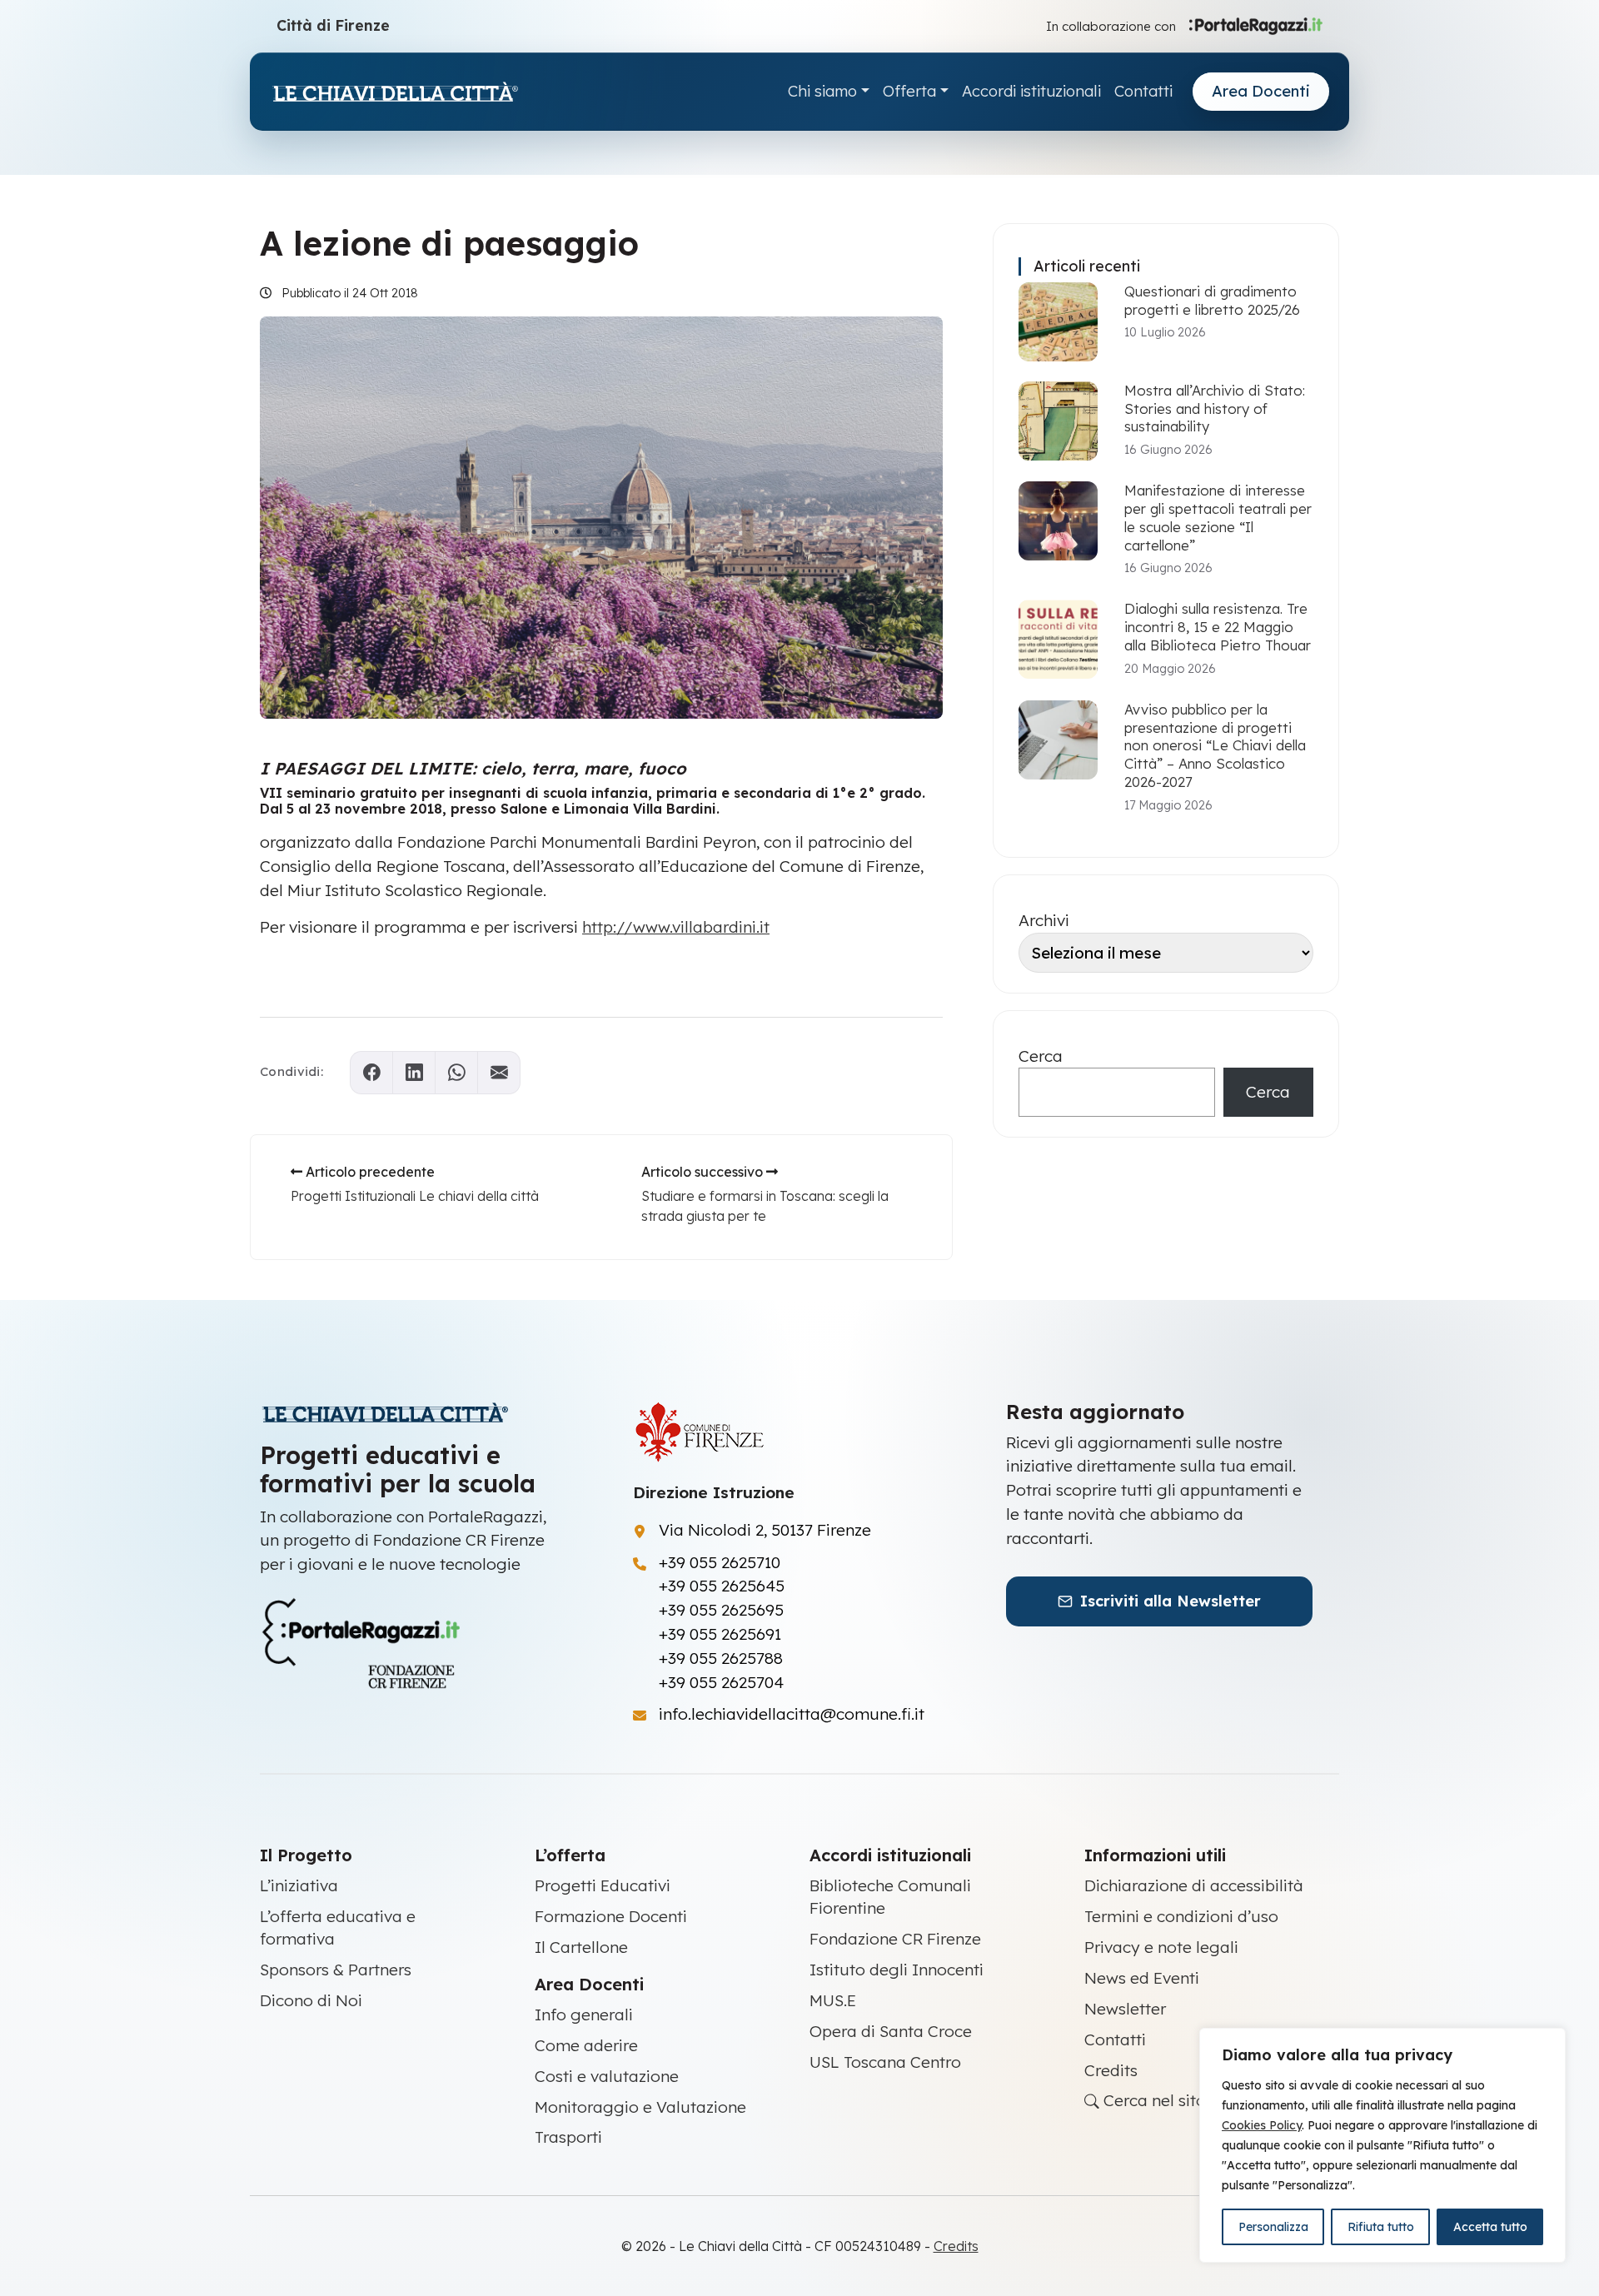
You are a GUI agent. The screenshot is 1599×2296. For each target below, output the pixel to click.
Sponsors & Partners (336, 1970)
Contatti (1143, 91)
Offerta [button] (909, 91)
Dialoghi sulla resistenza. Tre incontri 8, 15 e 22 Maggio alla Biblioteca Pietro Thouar (1218, 627)
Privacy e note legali (1161, 1947)
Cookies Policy (1262, 2125)
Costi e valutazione (607, 2076)
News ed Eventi (1142, 1978)
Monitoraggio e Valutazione (640, 2107)
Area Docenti (1261, 91)
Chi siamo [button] (822, 91)
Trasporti (568, 2137)
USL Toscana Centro (885, 2062)
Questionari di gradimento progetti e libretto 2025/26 (1212, 300)
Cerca (1041, 1056)
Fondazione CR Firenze (895, 1939)
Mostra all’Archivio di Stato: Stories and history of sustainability (1215, 408)
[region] (1382, 2145)
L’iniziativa (299, 1885)
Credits (1111, 2070)
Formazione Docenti (611, 1916)
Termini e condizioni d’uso (1181, 1916)
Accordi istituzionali (1031, 91)
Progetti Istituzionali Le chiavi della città (415, 1196)
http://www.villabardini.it (676, 927)
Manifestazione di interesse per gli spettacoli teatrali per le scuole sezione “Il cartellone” (1218, 517)
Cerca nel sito (1153, 2100)
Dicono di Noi (311, 2000)
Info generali (584, 2015)
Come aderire (586, 2045)
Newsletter (1125, 2009)
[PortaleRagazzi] (1256, 25)
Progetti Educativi (603, 1885)
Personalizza (1273, 2227)
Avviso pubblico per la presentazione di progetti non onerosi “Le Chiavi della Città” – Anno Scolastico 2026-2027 (1215, 745)
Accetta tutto (1490, 2227)
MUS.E (833, 2000)
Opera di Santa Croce (891, 2031)
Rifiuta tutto (1381, 2227)
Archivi (1044, 920)
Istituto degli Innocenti (897, 1970)
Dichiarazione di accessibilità (1194, 1885)
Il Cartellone (581, 1947)
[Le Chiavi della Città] (395, 92)
